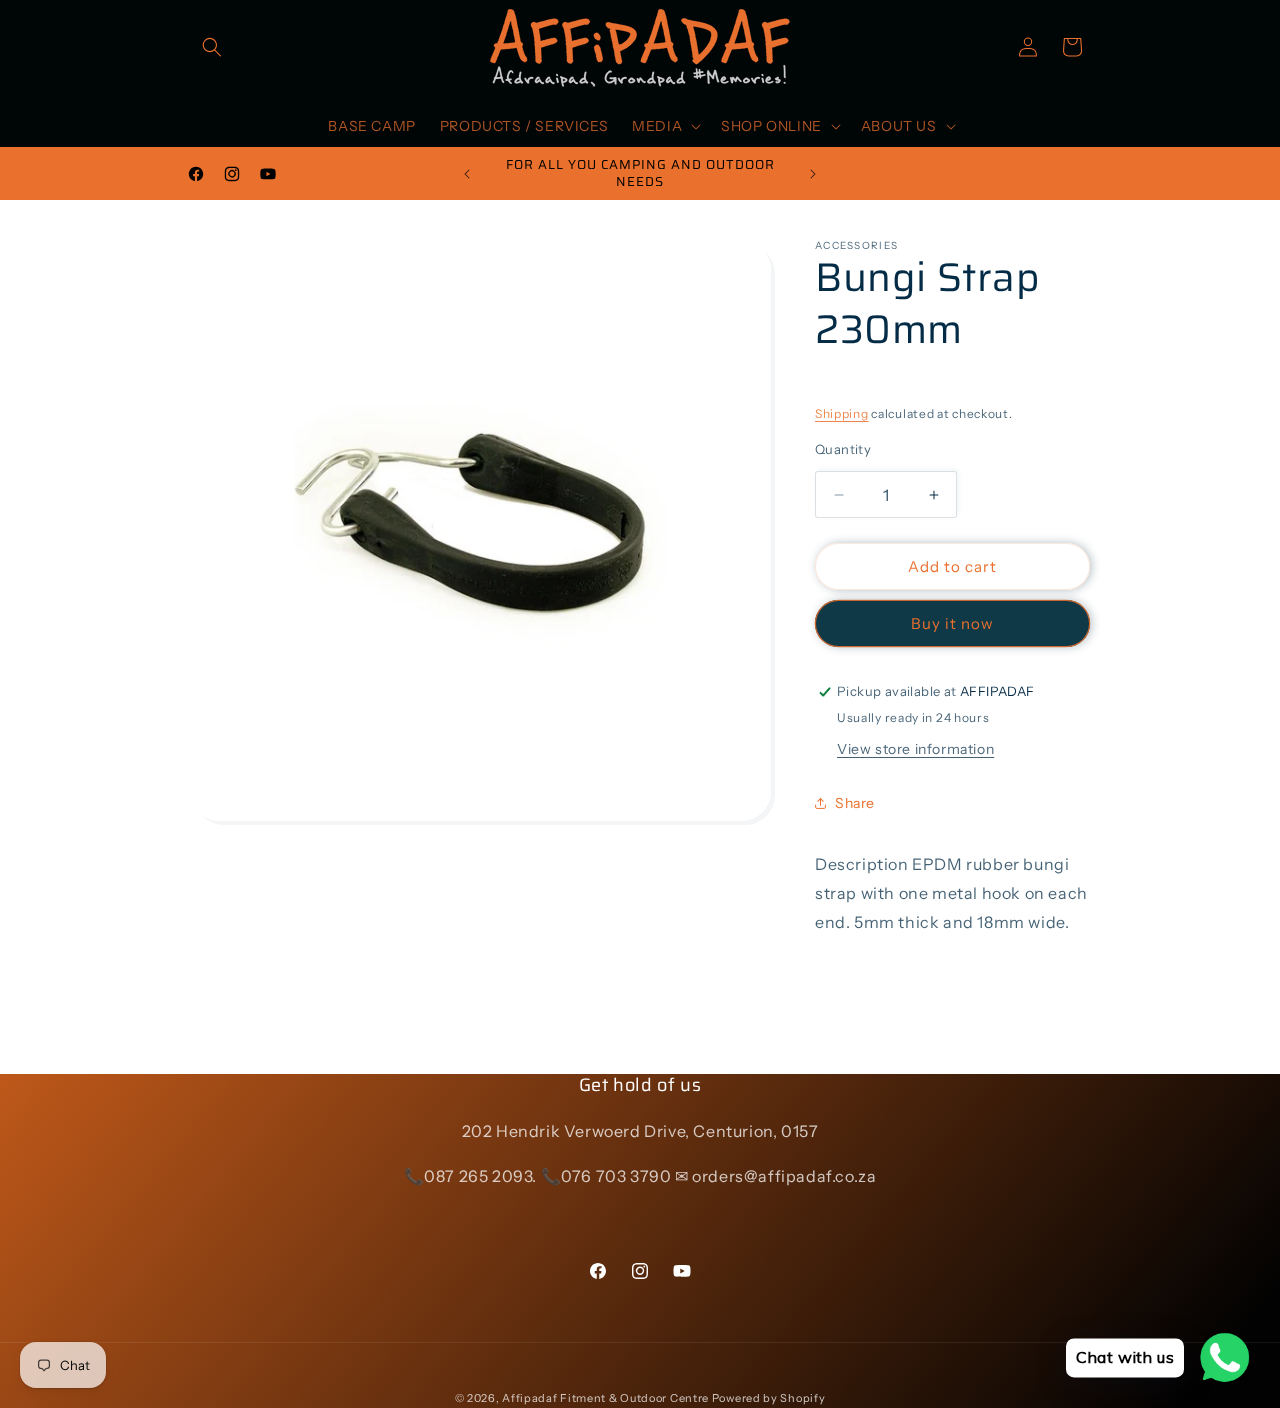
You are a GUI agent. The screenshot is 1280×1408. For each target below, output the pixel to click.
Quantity (843, 449)
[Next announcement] (813, 174)
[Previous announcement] (467, 174)
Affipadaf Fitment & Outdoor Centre (605, 1398)
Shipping (842, 413)
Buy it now (952, 623)
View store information (915, 749)
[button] (212, 47)
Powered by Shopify (769, 1398)
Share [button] (855, 803)
